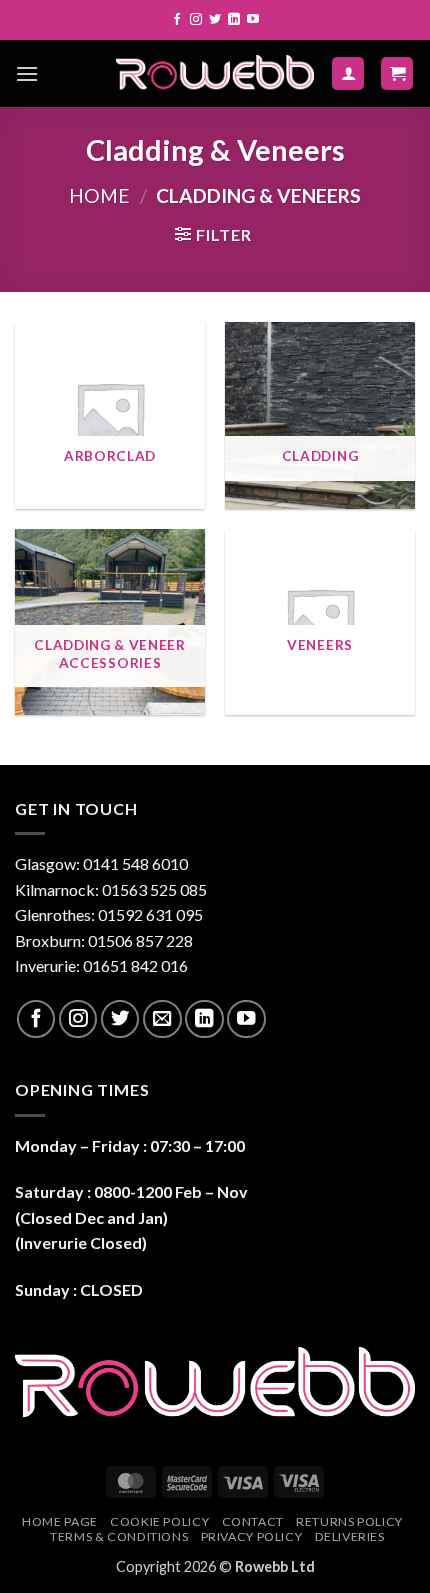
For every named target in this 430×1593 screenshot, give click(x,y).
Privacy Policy (252, 1536)
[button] (27, 73)
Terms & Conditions (119, 1536)
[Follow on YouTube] (253, 20)
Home (99, 195)
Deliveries (350, 1536)
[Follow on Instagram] (196, 20)
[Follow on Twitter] (215, 20)
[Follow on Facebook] (177, 20)
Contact (253, 1521)
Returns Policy (349, 1521)
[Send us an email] (162, 1019)
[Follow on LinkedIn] (234, 20)
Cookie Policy (159, 1521)
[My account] (348, 73)
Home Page (60, 1521)
